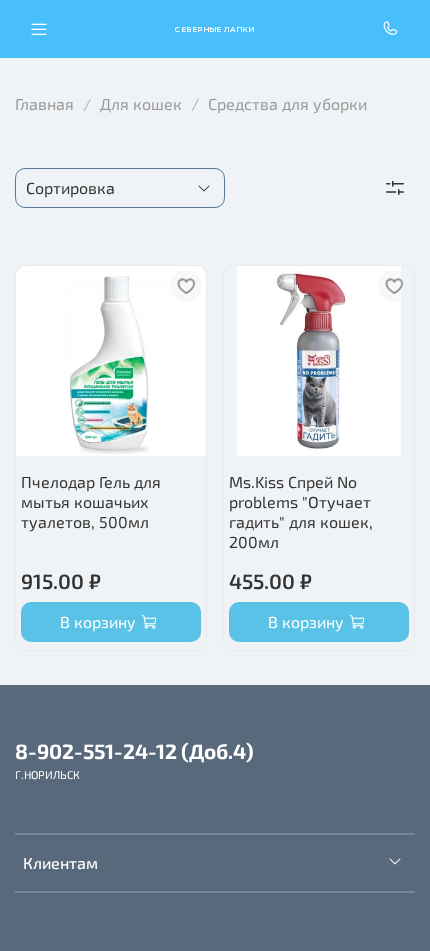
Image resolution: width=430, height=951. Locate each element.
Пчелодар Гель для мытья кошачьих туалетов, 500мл (91, 501)
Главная (44, 103)
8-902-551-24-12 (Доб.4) (134, 750)
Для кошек (141, 103)
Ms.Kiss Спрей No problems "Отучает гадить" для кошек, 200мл (301, 511)
